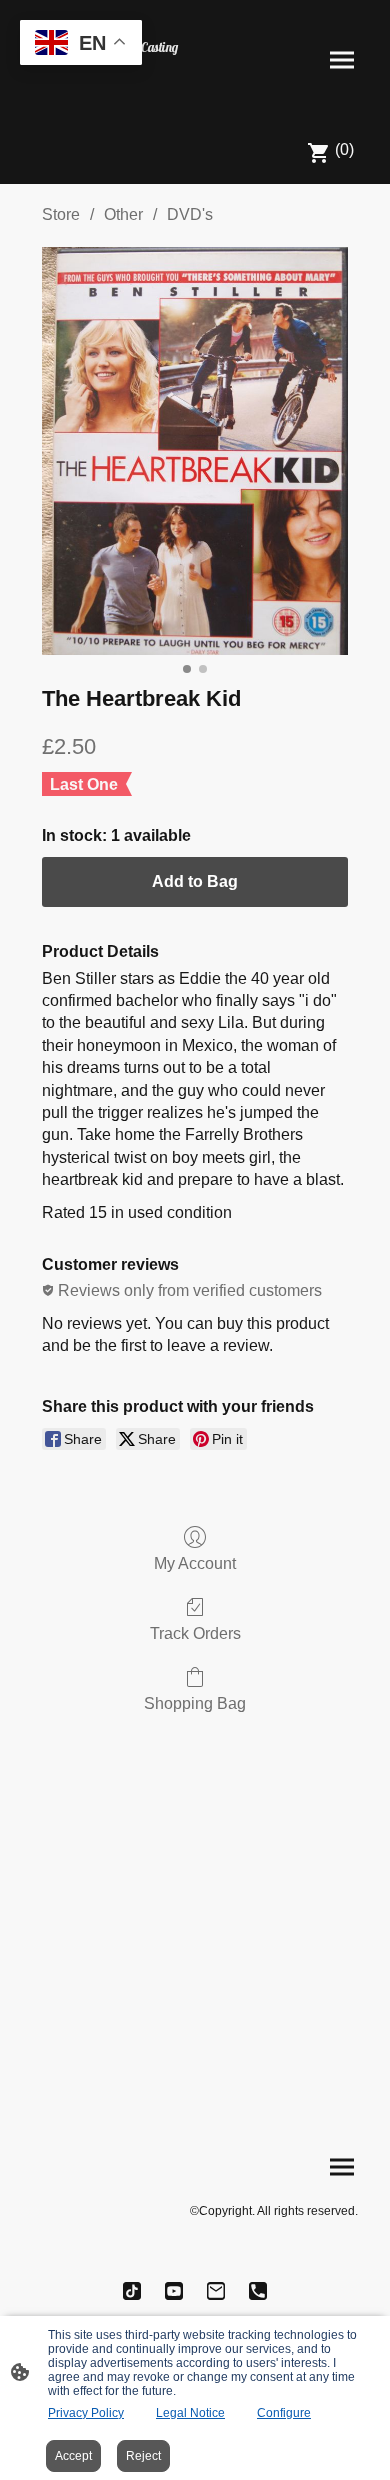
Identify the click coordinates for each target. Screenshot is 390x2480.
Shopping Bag (195, 1703)
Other (123, 214)
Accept (73, 2456)
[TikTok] (132, 2291)
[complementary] (81, 44)
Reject (143, 2456)
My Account (195, 1563)
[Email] (216, 2291)
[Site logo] (105, 91)
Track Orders (195, 1633)
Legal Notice (190, 2413)
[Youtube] (174, 2291)
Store (61, 214)
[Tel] (258, 2291)
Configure (284, 2413)
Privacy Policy (86, 2413)
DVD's (190, 214)
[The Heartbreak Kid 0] (195, 451)
